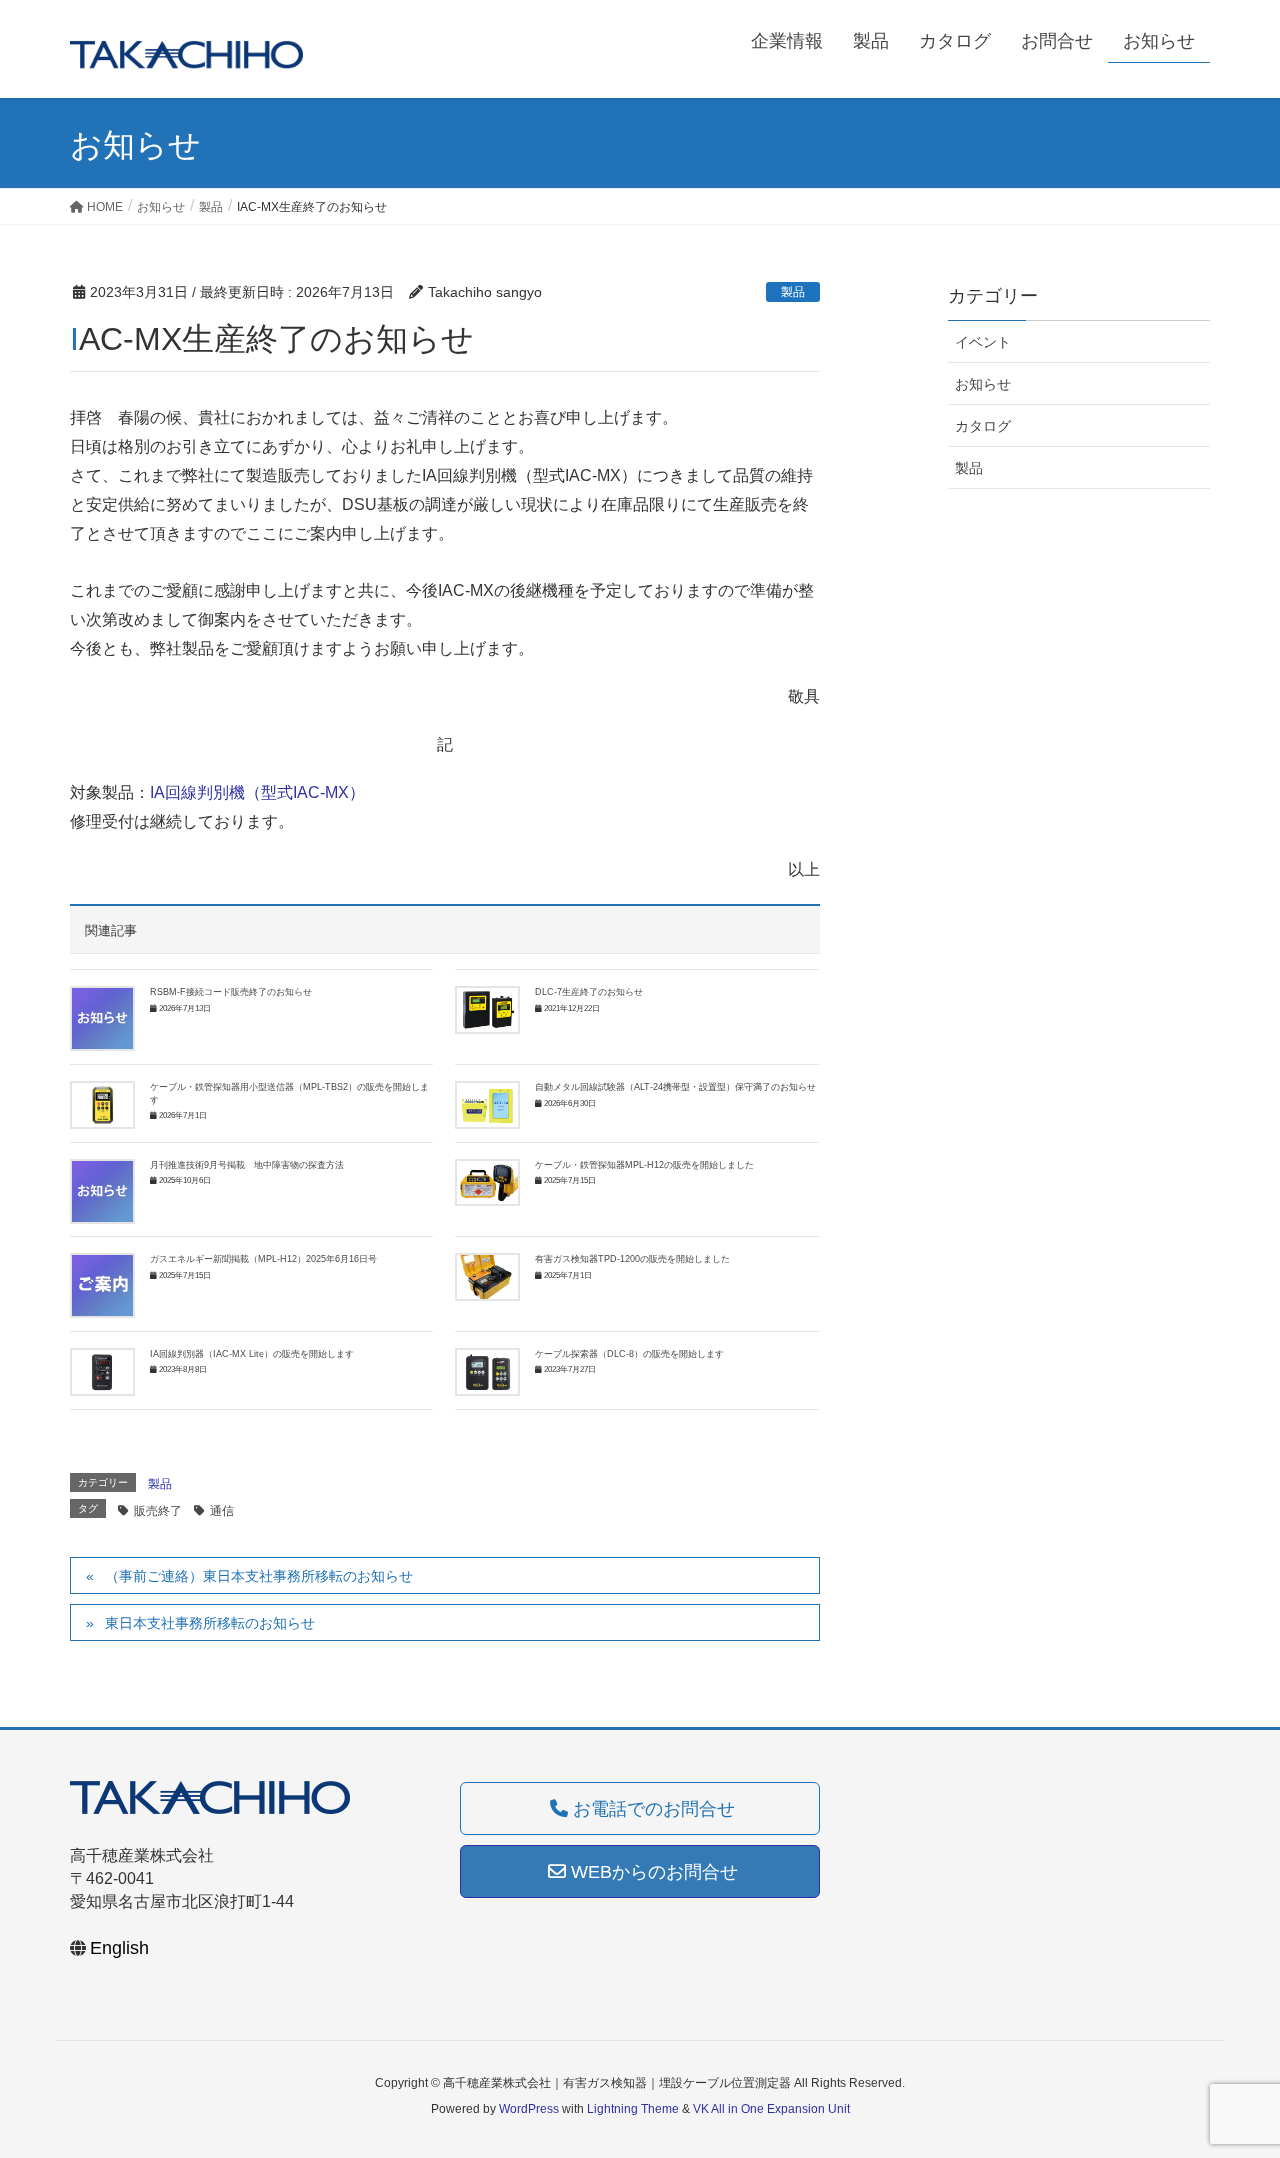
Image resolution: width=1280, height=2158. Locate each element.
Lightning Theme (633, 2109)
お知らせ (983, 384)
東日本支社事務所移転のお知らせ (210, 1623)
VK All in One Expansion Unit (771, 2109)
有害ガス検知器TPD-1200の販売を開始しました (632, 1259)
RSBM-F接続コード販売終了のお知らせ (231, 992)
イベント (983, 342)
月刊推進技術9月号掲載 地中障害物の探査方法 (247, 1165)
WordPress (529, 2109)
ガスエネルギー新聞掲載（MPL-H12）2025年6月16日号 (263, 1259)
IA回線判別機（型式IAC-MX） (257, 792)
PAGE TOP (1230, 2075)
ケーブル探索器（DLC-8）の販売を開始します (629, 1354)
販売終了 (158, 1511)
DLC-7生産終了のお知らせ (589, 992)
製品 (793, 292)
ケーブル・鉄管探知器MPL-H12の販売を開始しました (644, 1165)
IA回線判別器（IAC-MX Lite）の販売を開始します (252, 1354)
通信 (222, 1511)
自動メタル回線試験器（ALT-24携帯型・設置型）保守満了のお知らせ (675, 1087)
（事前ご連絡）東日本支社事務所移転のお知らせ (259, 1576)
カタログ (983, 426)
